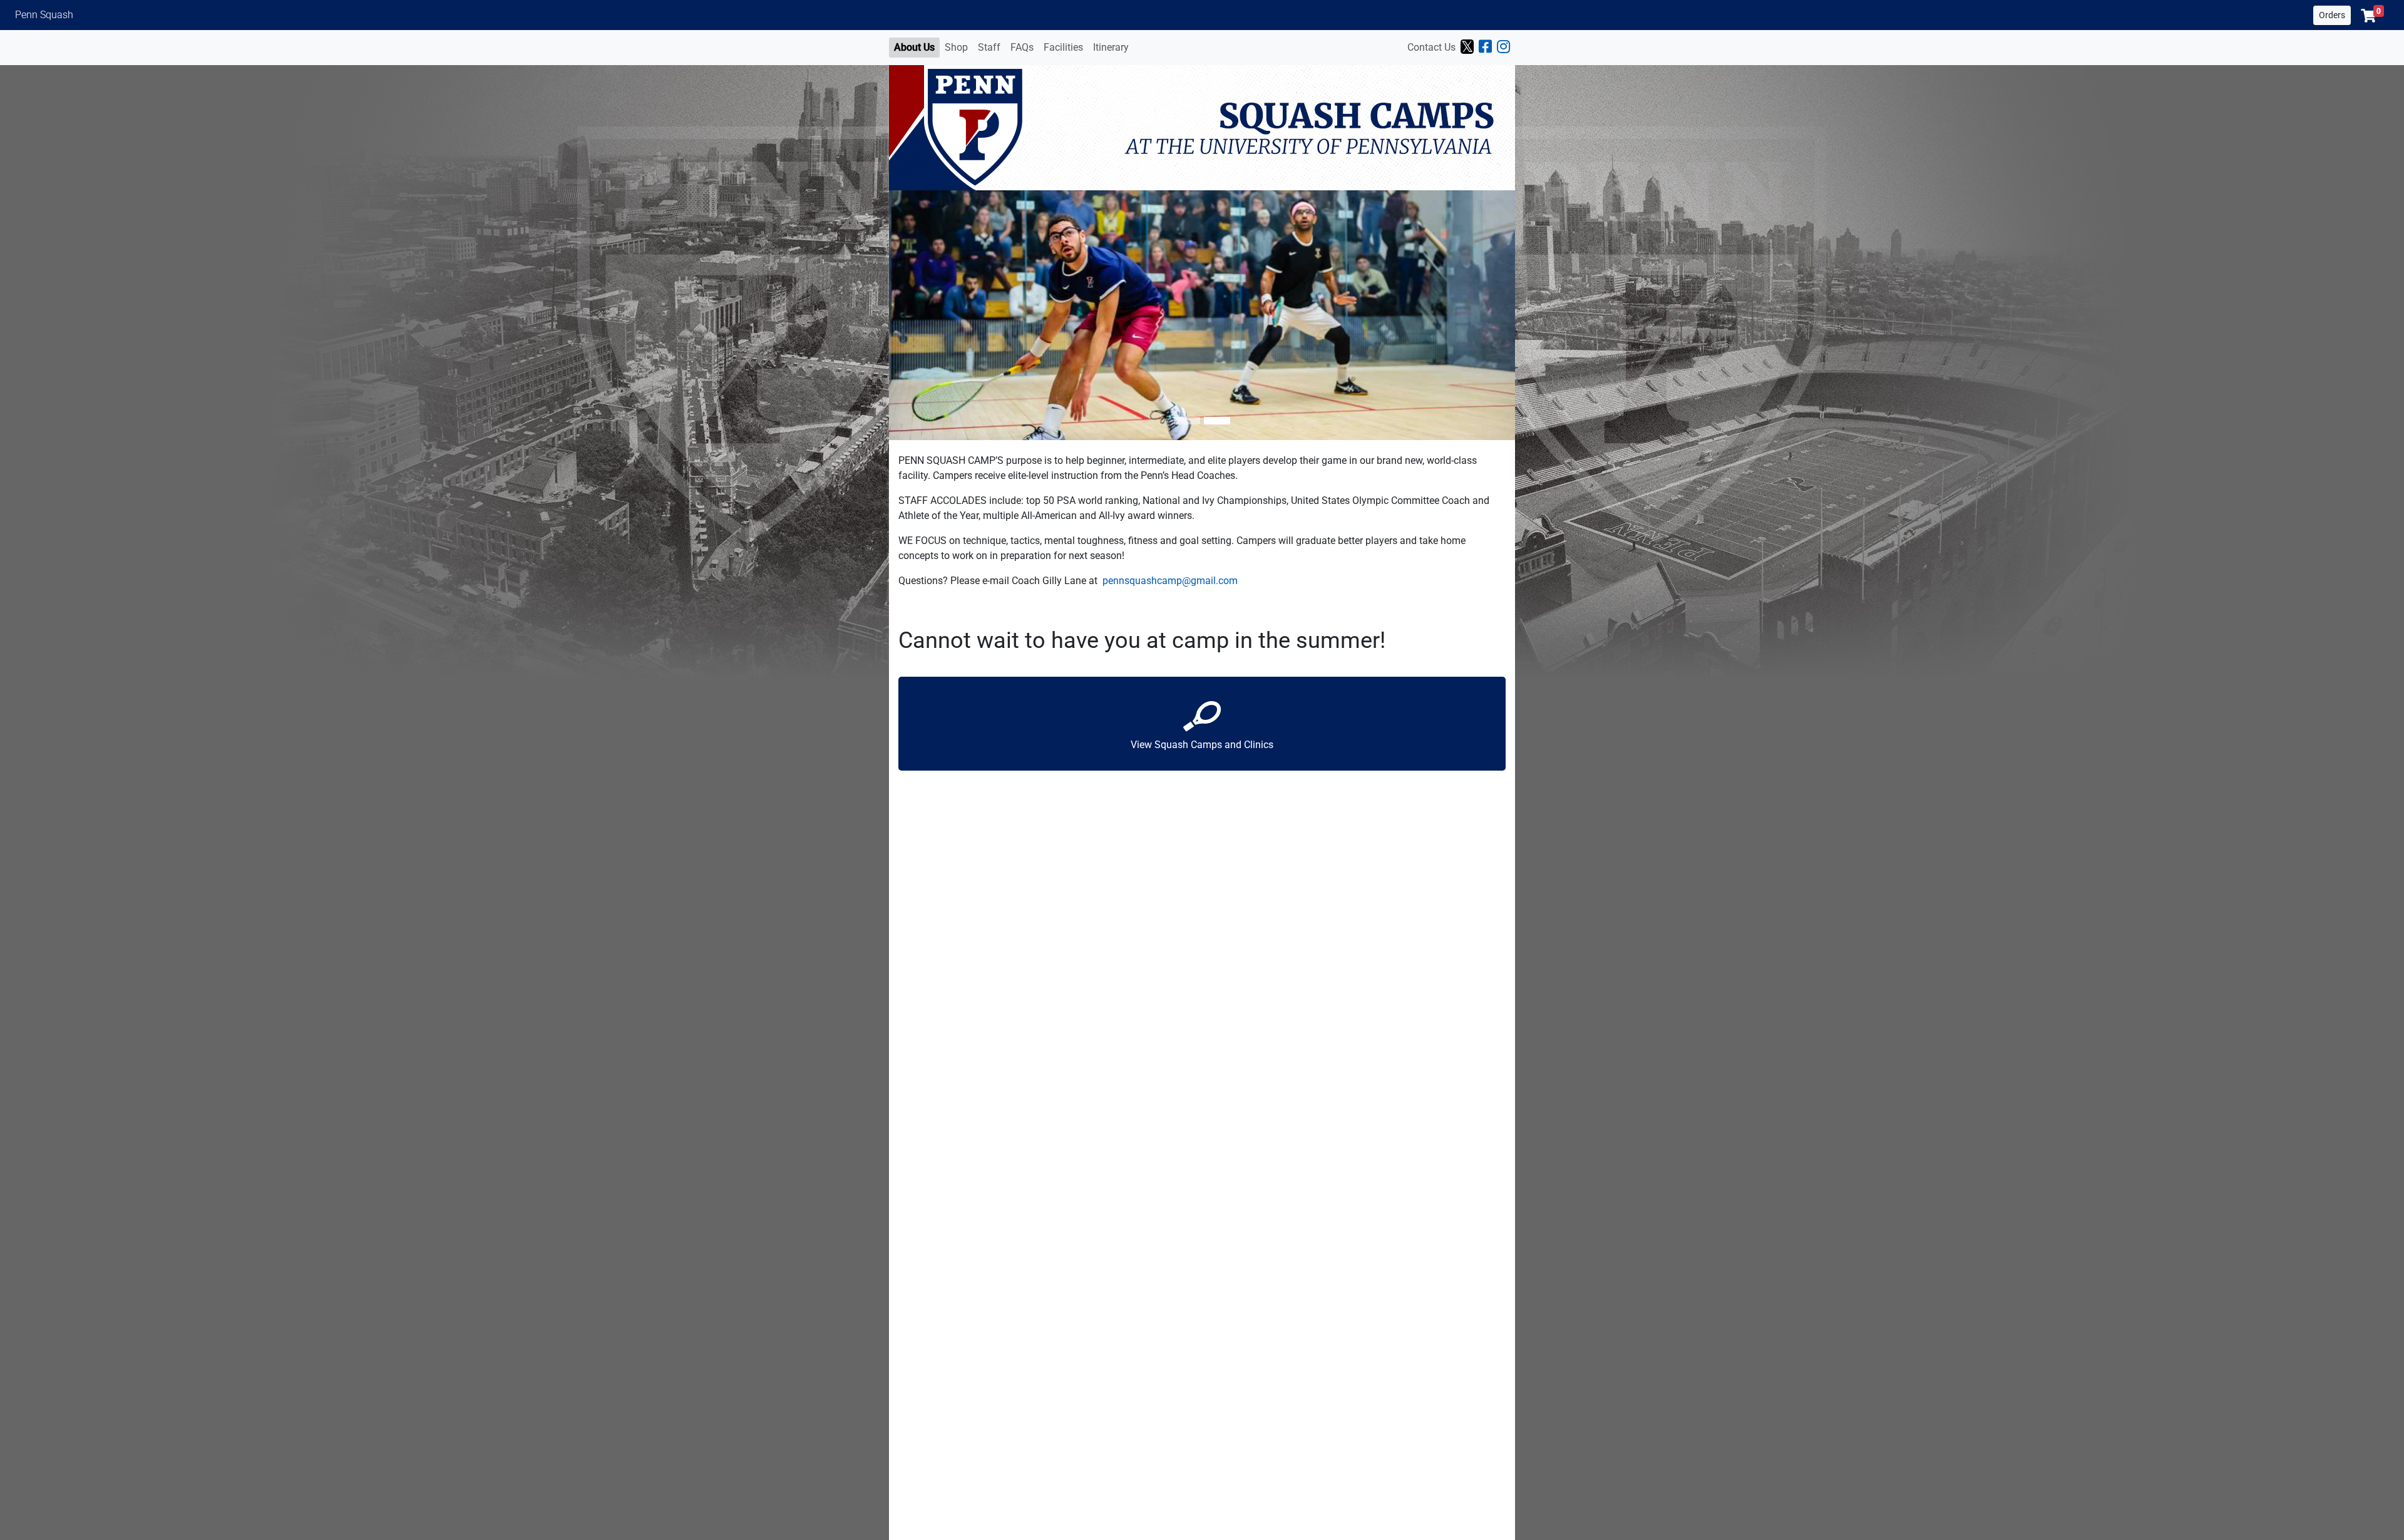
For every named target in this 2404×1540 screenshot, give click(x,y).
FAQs (1022, 47)
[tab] (1187, 421)
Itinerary (1111, 47)
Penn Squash (44, 15)
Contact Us (1431, 47)
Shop (956, 47)
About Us (914, 47)
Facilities (1063, 47)
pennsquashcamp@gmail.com (1170, 581)
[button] (2372, 16)
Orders (2332, 15)
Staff (989, 47)
